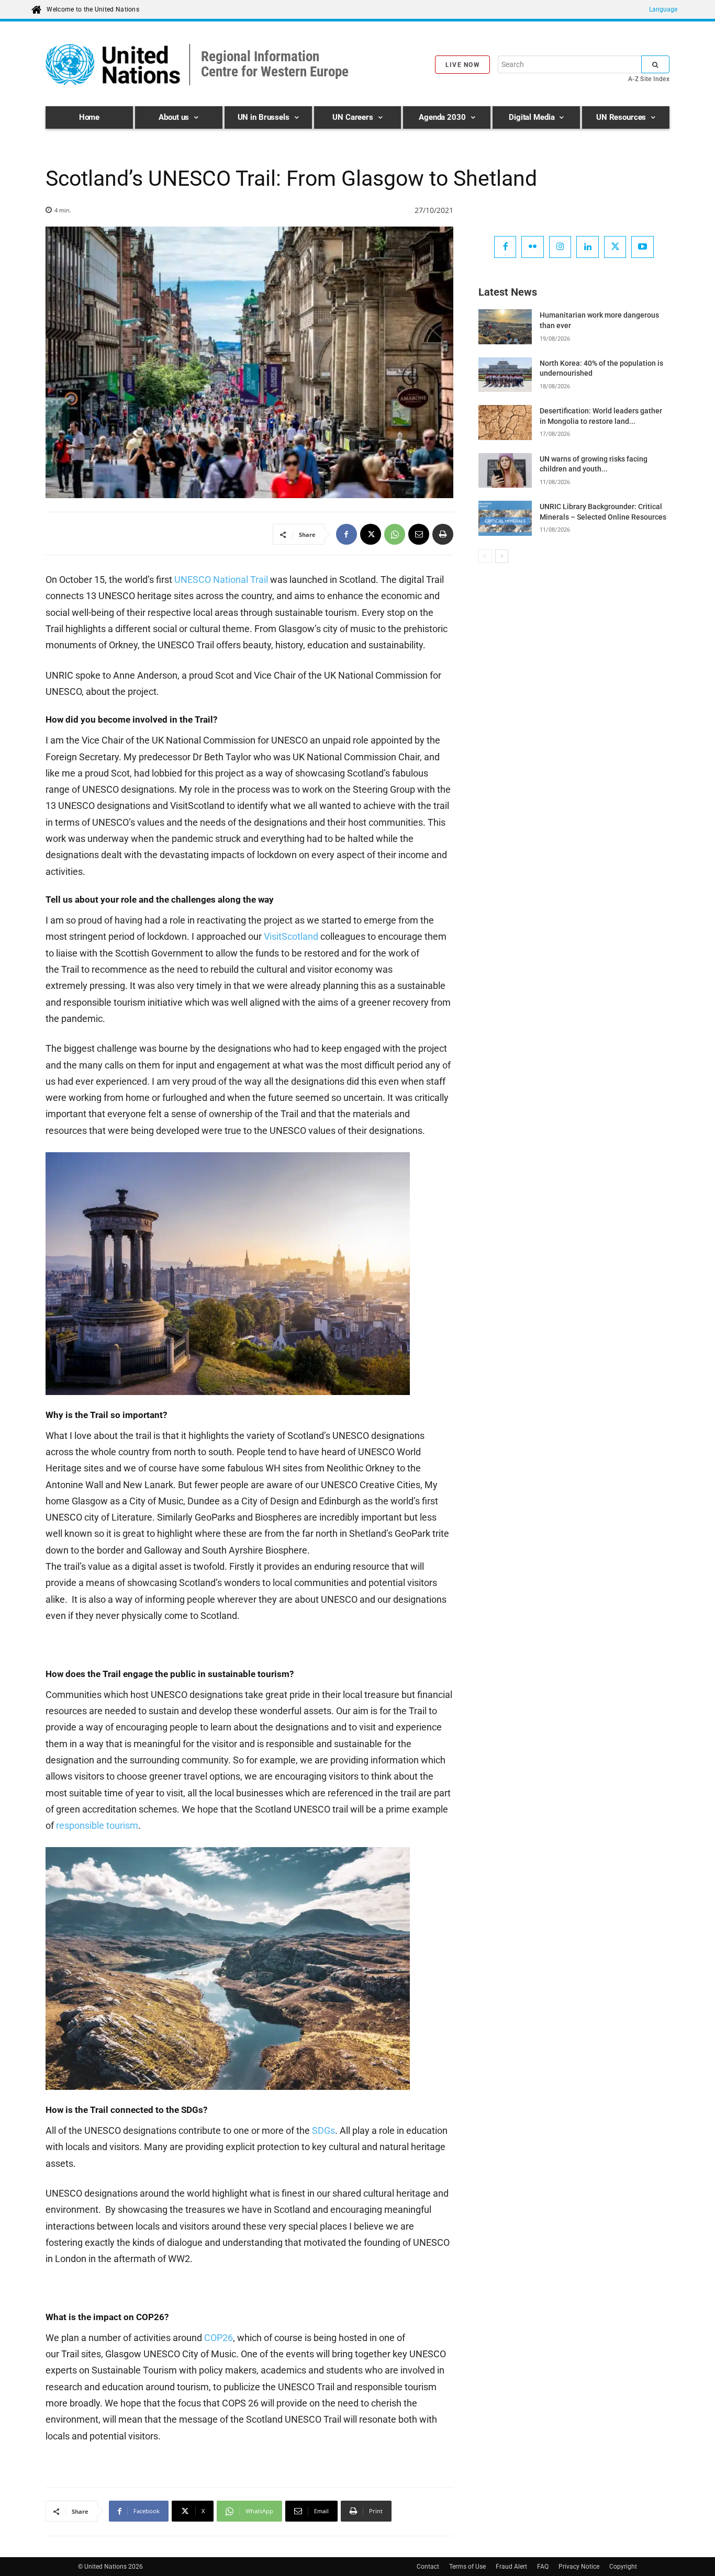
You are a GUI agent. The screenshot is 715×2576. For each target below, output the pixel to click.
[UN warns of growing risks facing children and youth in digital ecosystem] (505, 470)
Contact (428, 2567)
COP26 (219, 2338)
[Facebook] (347, 534)
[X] (371, 534)
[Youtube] (643, 247)
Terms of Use (467, 2567)
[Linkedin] (588, 247)
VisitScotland (291, 936)
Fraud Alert (511, 2567)
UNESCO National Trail (221, 580)
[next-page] (502, 556)
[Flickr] (533, 247)
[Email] (419, 534)
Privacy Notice (579, 2567)
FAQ (543, 2567)
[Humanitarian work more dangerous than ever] (505, 327)
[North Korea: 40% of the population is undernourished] (505, 375)
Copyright (623, 2567)
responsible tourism (97, 1825)
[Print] (443, 534)
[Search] (655, 64)
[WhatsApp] (395, 534)
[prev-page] (485, 556)
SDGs (323, 2130)
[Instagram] (560, 247)
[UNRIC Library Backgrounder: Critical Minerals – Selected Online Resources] (505, 518)
